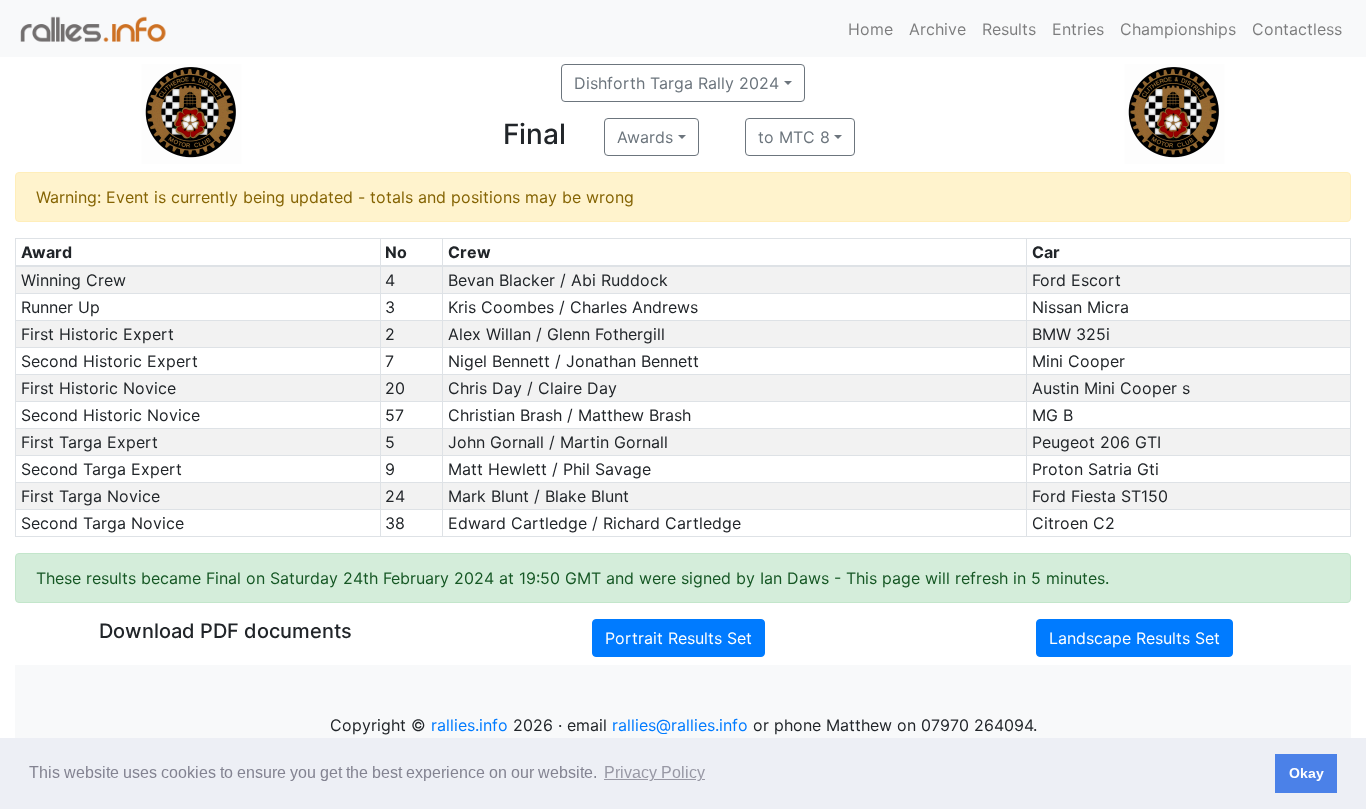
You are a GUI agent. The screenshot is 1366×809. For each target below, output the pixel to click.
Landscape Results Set (1134, 638)
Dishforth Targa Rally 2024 (676, 83)
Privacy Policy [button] (654, 772)
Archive (937, 29)
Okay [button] (1306, 773)
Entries (1078, 29)
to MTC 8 (794, 137)
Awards (645, 137)
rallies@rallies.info (680, 725)
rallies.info (469, 725)
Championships (1178, 29)
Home (870, 29)
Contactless (1297, 29)
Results (1009, 29)
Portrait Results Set (678, 638)
